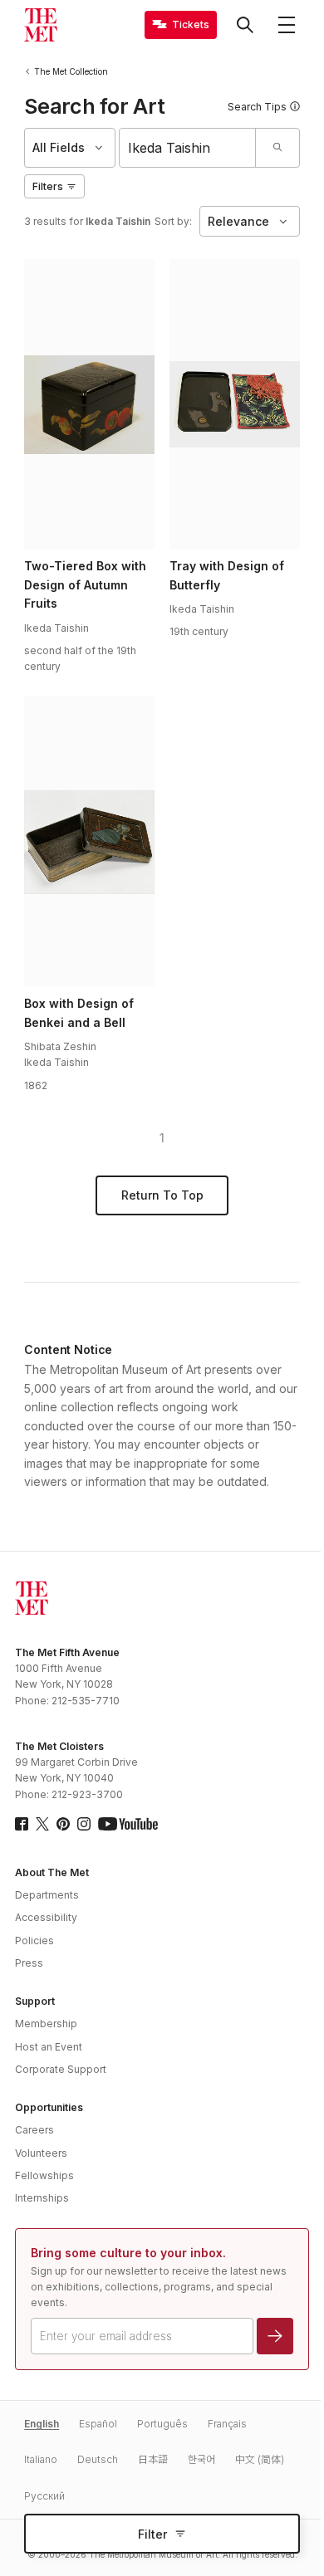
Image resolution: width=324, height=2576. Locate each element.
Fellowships (44, 2175)
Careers (34, 2130)
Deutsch (98, 2459)
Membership (46, 2024)
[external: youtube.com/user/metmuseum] (128, 1824)
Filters (48, 186)
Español (98, 2424)
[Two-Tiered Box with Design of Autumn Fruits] (89, 404)
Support (35, 2001)
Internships (42, 2198)
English (42, 2424)
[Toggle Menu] (287, 25)
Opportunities (49, 2107)
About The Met (52, 1872)
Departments (47, 1895)
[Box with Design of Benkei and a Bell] (89, 842)
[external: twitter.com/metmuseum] (42, 1824)
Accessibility (46, 1917)
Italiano (41, 2459)
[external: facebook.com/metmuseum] (22, 1824)
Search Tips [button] (257, 107)
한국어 (201, 2459)
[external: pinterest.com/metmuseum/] (63, 1824)
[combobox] (187, 148)
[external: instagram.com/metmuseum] (84, 1824)
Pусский (44, 2496)
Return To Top (162, 1195)
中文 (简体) (260, 2459)
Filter (152, 2534)
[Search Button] (245, 25)
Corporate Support (61, 2069)
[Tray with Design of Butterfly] (235, 404)
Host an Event (49, 2047)
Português (162, 2424)
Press (29, 1963)
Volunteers (41, 2153)
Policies (34, 1941)
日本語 (153, 2459)
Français (227, 2424)
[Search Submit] (277, 148)
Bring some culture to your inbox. (128, 2253)
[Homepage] (41, 25)
